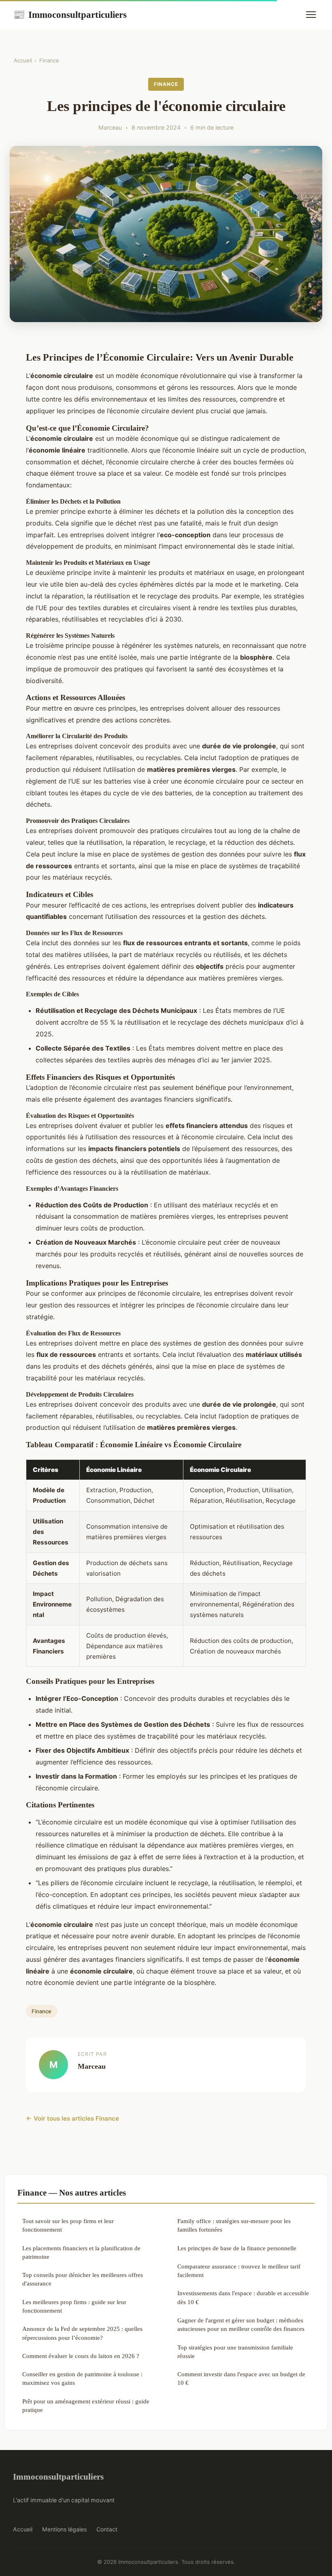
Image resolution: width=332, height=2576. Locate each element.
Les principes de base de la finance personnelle (237, 2248)
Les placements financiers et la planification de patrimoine (81, 2252)
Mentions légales (64, 2529)
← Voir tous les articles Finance (72, 2118)
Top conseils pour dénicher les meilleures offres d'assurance (83, 2279)
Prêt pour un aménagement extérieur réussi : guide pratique (86, 2405)
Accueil (23, 60)
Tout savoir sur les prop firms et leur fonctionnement (68, 2225)
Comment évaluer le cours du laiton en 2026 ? (81, 2356)
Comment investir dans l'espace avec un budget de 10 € (241, 2378)
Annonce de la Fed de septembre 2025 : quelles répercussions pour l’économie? (82, 2333)
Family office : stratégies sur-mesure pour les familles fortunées (234, 2225)
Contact (107, 2529)
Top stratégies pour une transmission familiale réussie (235, 2352)
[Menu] (311, 15)
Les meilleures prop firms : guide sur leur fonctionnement (74, 2306)
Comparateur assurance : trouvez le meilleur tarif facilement (239, 2271)
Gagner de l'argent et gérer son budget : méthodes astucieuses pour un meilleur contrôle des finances (241, 2324)
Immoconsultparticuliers (70, 15)
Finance (49, 60)
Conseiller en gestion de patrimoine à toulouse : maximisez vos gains (82, 2378)
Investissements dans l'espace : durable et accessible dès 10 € (243, 2297)
